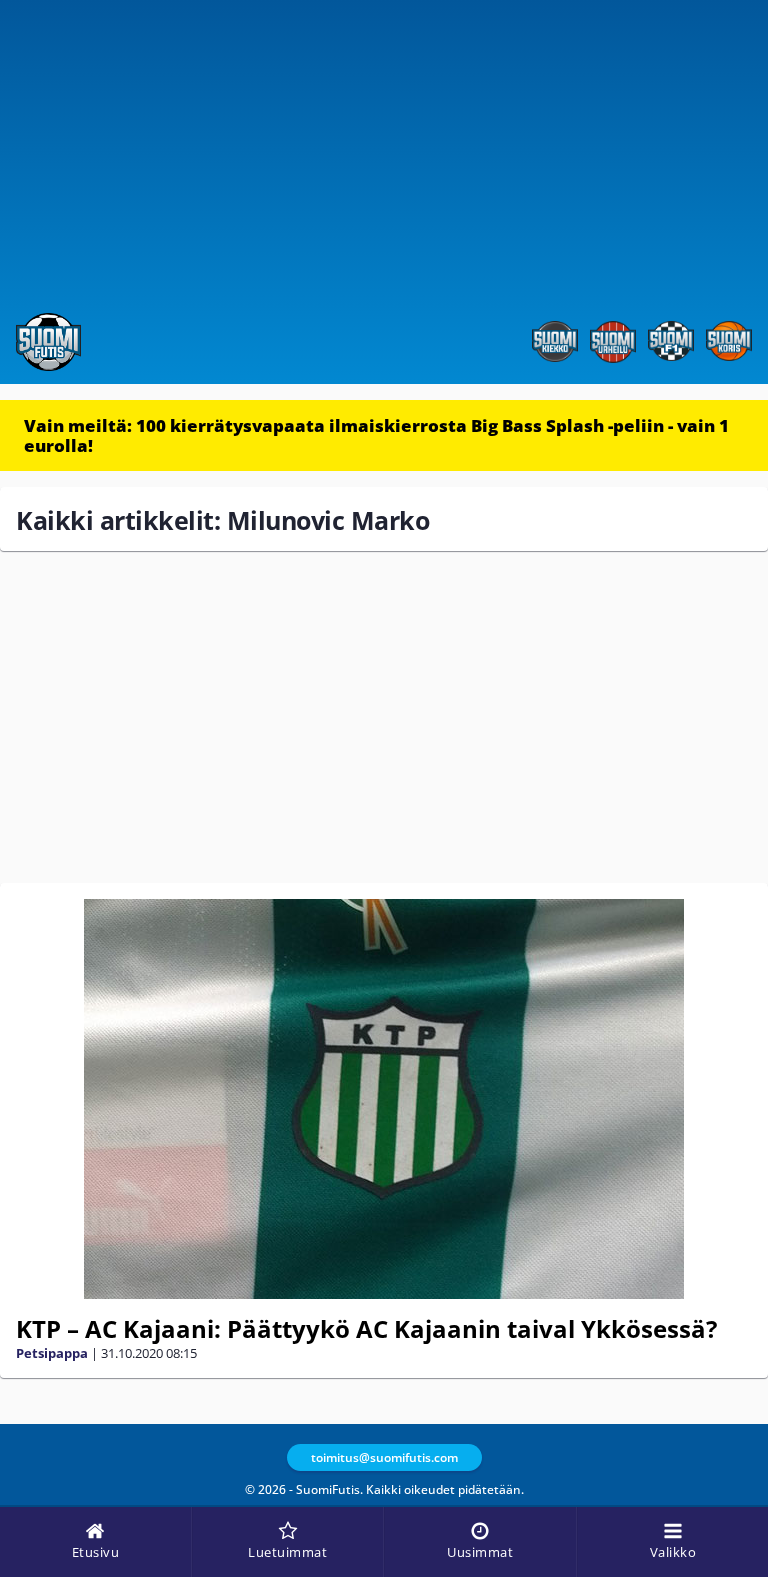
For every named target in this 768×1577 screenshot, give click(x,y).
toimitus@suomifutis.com (384, 1457)
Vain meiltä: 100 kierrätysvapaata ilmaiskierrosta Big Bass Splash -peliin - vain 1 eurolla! (376, 435)
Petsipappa (52, 1353)
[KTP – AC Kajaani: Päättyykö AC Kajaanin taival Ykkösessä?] (384, 1099)
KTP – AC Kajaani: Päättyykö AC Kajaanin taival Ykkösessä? (366, 1328)
